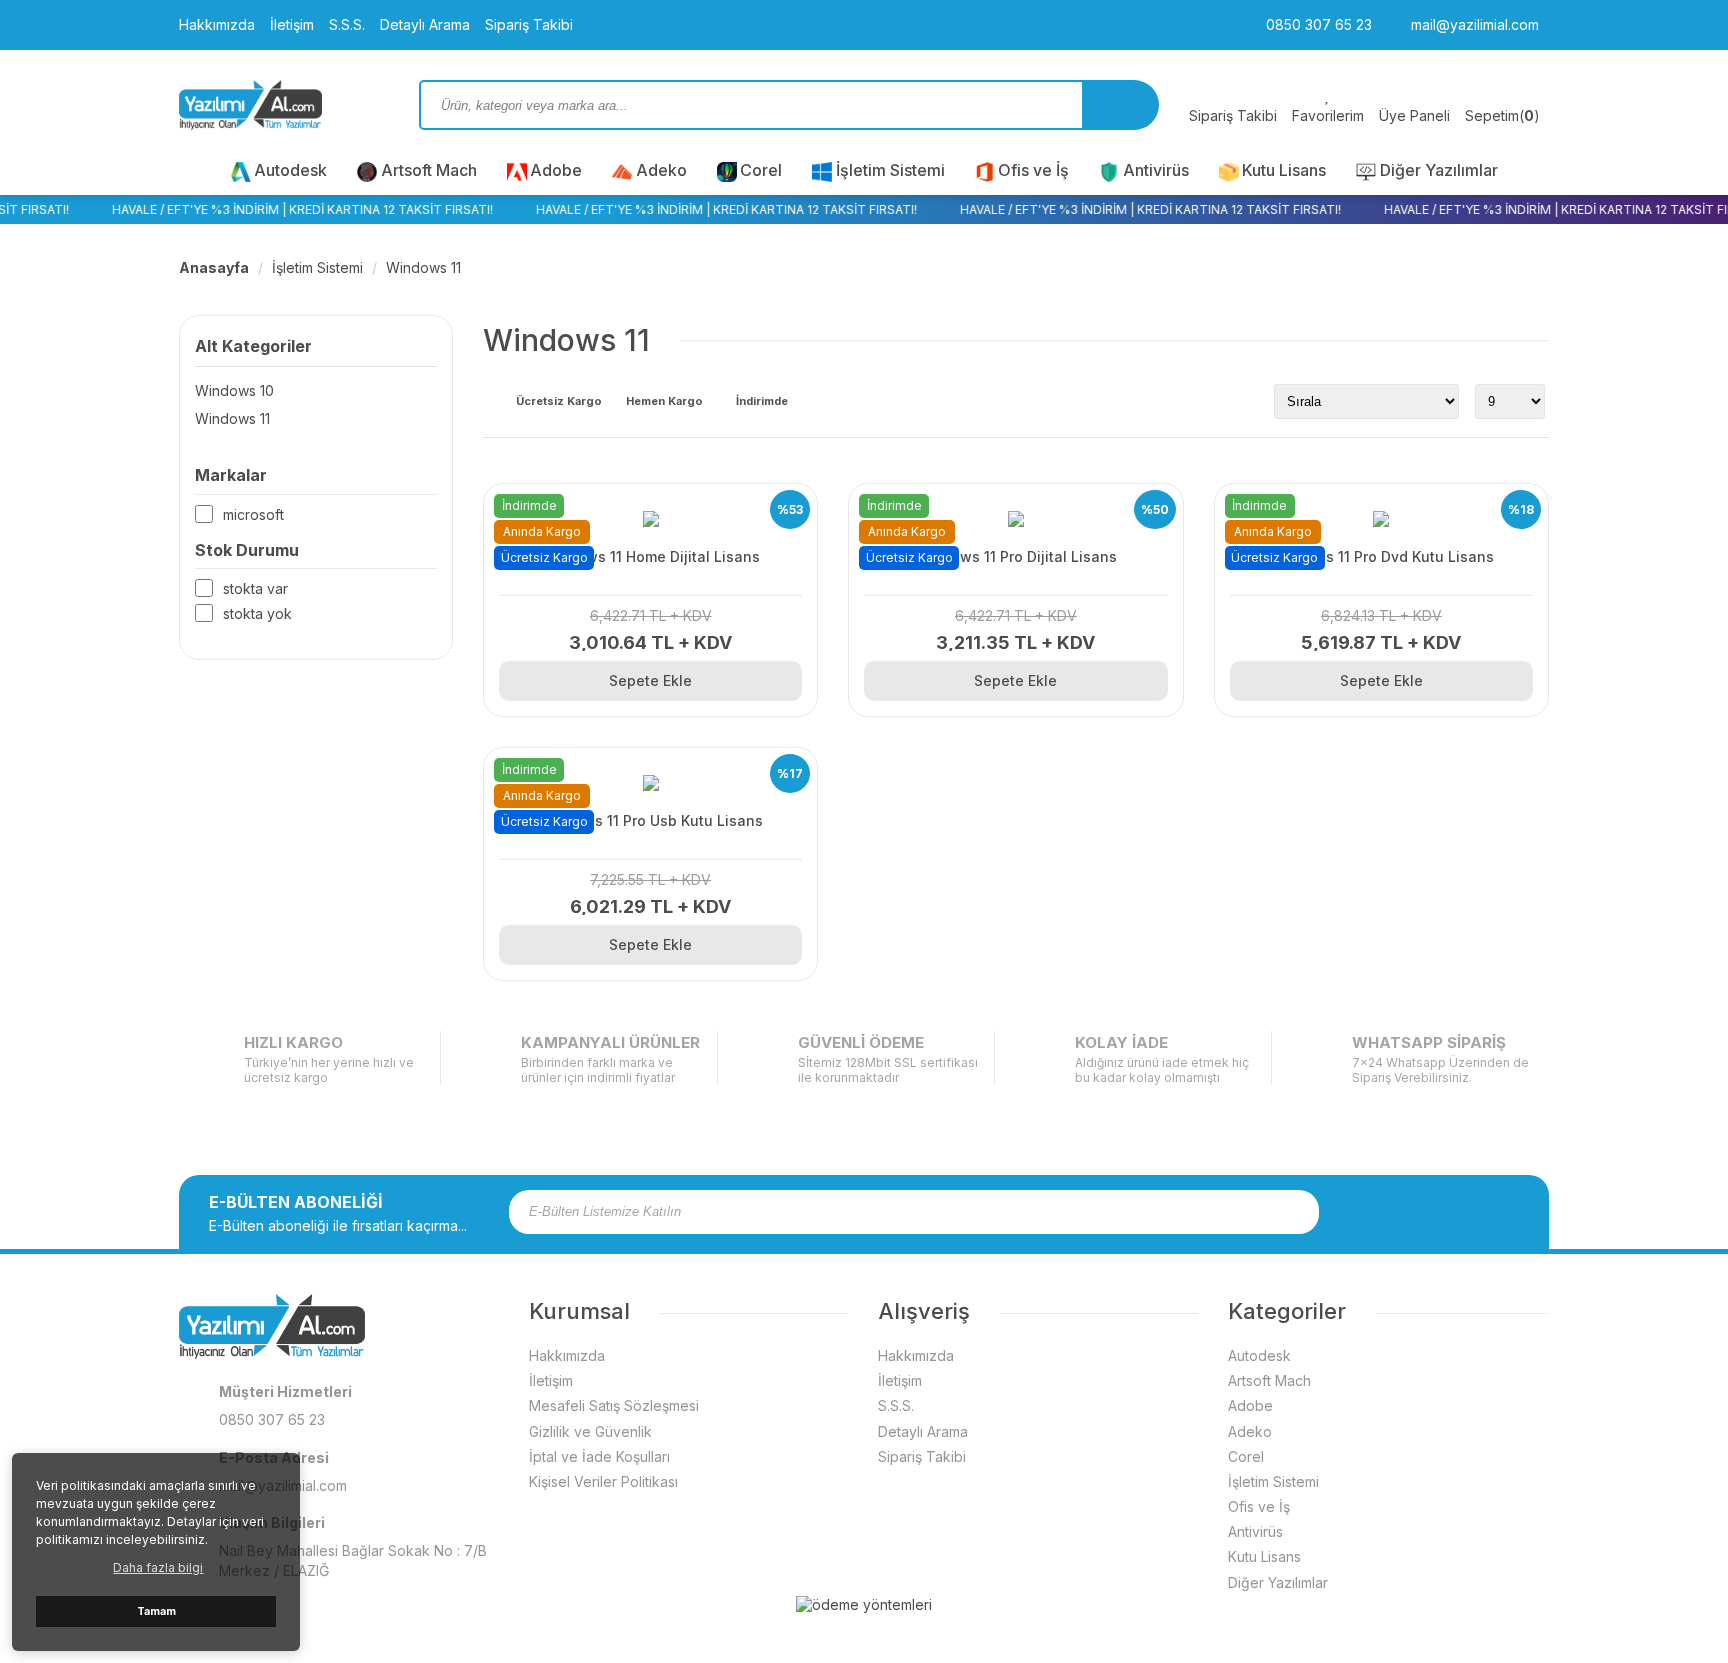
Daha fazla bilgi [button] (158, 1567)
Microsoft (253, 514)
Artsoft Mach (429, 170)
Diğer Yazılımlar (1439, 170)
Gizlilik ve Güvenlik (590, 1431)
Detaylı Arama (425, 24)
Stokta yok (257, 613)
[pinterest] (1482, 1212)
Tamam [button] (156, 1611)
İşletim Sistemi (890, 170)
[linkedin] (1508, 1212)
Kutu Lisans (1284, 170)
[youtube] (1456, 1212)
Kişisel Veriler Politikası (603, 1481)
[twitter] (1430, 1212)
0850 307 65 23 (1317, 24)
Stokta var (255, 588)
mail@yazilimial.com (1473, 24)
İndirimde (762, 402)
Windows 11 (423, 267)
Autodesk (290, 170)
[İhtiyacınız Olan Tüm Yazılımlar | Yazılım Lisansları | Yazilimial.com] (284, 105)
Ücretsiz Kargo (559, 402)
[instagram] (1404, 1212)
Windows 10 (234, 390)
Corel (761, 170)
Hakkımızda (217, 24)
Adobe (556, 170)
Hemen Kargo (664, 402)
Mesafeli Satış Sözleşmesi (614, 1405)
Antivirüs (1156, 170)
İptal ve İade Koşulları (599, 1456)
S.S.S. (347, 24)
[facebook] (1378, 1212)
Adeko (661, 170)
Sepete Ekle (650, 680)
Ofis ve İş (1033, 170)
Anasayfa (214, 267)
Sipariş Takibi (529, 24)
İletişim (292, 24)
